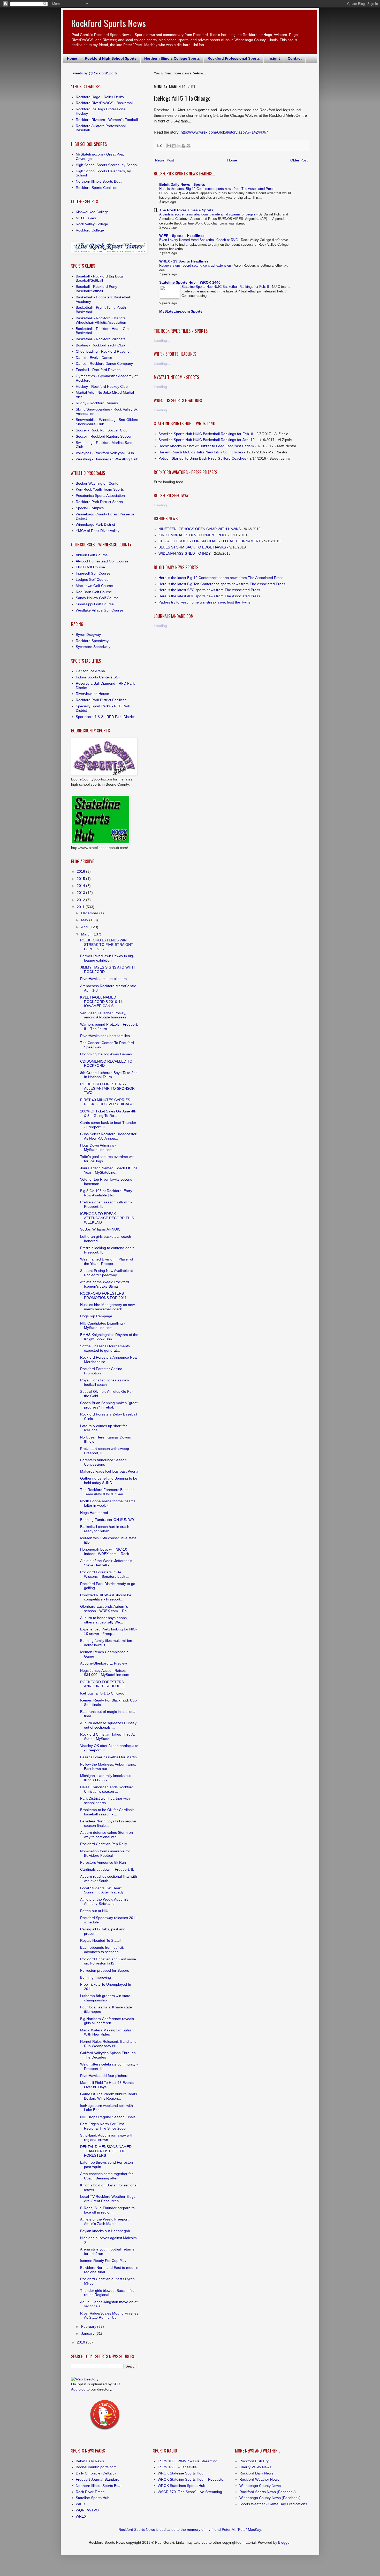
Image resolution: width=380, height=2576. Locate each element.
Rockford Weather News (259, 2479)
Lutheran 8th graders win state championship (105, 1998)
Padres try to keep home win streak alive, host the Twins (204, 602)
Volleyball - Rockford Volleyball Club (105, 453)
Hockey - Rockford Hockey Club (102, 386)
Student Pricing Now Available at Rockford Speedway (107, 1273)
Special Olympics (90, 508)
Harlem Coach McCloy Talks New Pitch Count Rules (201, 452)
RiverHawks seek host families (105, 1036)
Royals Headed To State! (100, 1940)
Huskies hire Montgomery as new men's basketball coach (107, 1307)
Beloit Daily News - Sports (182, 184)
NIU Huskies (86, 218)
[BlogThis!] (174, 146)
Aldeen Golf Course (92, 555)
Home (72, 58)
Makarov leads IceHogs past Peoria (109, 1471)
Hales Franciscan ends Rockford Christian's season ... (107, 1789)
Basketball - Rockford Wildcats (101, 339)
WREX (81, 2516)
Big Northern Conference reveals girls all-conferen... (107, 2021)
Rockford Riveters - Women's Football (107, 120)
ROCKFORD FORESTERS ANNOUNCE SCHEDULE (102, 1684)
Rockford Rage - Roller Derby (100, 97)
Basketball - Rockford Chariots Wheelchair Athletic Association (101, 320)
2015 (81, 879)
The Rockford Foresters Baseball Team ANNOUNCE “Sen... (107, 1492)
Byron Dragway (88, 635)
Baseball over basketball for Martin (108, 1757)
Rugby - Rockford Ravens (97, 403)
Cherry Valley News (255, 2467)
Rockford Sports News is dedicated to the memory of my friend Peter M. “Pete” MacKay (190, 2529)
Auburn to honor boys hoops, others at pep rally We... (104, 1620)
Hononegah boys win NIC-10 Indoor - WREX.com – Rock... (106, 1552)
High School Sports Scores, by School (107, 165)
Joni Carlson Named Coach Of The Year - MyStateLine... (109, 1170)
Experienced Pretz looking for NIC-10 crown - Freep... (108, 1631)
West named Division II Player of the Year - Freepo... (107, 1261)
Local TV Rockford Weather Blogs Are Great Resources (108, 2199)
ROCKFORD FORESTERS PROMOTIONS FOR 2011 (103, 1295)
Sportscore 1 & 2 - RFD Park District (105, 717)
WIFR (80, 2504)
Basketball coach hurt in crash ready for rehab (105, 1529)
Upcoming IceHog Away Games (106, 1054)
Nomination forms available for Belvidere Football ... (105, 1853)
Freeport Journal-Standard (98, 2479)
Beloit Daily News (90, 2461)
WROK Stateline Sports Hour (181, 2473)
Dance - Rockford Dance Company (104, 363)
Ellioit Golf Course (90, 567)
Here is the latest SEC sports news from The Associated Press (209, 590)
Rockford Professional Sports (234, 58)
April (85, 927)
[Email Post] (159, 145)
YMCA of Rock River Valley (98, 531)
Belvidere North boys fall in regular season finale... (108, 1823)
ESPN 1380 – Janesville (177, 2467)
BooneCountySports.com (96, 2467)
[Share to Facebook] (184, 146)
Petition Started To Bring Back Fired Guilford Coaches (202, 458)
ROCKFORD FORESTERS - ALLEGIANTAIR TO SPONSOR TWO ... (107, 1088)
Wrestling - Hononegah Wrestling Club (107, 459)
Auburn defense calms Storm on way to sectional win (107, 1835)
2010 (81, 2342)
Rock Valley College (92, 224)
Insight (274, 58)
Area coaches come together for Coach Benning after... (107, 2176)
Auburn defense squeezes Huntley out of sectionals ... (108, 1725)
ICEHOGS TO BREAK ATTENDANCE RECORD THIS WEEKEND (107, 1218)
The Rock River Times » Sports (186, 210)
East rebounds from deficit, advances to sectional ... (102, 1950)
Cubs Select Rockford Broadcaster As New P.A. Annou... (108, 1136)
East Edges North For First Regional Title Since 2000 (103, 2126)
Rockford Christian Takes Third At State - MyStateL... (107, 1736)
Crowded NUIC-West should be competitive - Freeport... (106, 1597)
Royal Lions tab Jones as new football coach (105, 1382)
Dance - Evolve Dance (94, 358)
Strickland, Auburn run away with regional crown (107, 2137)
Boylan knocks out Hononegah (105, 2231)
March (87, 934)
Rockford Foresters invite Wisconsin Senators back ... (105, 1574)
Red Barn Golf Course (94, 592)
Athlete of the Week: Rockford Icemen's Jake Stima (105, 1284)
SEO (116, 2384)
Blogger (284, 2542)
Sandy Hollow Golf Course (97, 598)
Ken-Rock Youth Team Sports (100, 489)
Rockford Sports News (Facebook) (268, 2492)
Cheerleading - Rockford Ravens (102, 351)
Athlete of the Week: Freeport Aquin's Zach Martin (104, 2221)
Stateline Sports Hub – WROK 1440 (190, 282)
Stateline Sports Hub (93, 2498)
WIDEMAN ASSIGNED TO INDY (185, 553)
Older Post (299, 160)
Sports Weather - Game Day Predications (273, 2504)
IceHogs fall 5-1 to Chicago (102, 1693)
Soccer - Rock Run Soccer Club (102, 430)
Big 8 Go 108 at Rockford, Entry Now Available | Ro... (106, 1193)
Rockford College (90, 230)
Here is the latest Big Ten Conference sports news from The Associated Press (222, 584)
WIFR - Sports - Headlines (182, 236)
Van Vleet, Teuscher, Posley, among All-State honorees (103, 1015)
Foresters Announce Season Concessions (103, 1462)
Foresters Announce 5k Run (103, 1862)
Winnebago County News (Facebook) (270, 2498)
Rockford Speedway (92, 641)
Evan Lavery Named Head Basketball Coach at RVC (199, 240)
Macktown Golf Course (94, 586)
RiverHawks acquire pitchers (103, 979)
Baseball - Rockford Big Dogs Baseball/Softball (100, 278)
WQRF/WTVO (87, 2510)
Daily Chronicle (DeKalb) (96, 2473)
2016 (81, 871)
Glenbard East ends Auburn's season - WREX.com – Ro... (105, 1609)
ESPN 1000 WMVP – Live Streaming (188, 2461)
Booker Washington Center (98, 483)
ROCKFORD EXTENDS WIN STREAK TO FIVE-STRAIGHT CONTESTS (107, 945)
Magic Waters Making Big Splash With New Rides (107, 2032)
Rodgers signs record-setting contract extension (196, 265)
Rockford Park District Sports (99, 502)
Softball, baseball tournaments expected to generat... (105, 1348)
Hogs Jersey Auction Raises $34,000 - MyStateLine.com (105, 1673)
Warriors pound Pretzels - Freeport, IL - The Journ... (109, 1027)
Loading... (162, 341)
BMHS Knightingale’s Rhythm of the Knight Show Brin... (109, 1337)
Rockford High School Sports (111, 58)
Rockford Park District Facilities (101, 700)
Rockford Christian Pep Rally (104, 1844)
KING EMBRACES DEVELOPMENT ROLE (193, 535)
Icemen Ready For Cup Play (103, 2261)
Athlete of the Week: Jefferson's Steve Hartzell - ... (106, 1563)
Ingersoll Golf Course (93, 573)
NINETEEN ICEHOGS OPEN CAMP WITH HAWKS (200, 529)
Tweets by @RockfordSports (94, 73)
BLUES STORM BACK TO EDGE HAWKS (192, 547)
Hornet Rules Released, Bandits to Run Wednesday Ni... (108, 2044)
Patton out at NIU (94, 1911)
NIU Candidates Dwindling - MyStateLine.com (103, 1325)
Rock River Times (90, 2492)
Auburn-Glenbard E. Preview (104, 1663)
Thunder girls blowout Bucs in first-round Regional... (108, 2293)
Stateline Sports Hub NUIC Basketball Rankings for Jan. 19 (207, 440)
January (88, 2333)
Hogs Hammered (94, 1513)
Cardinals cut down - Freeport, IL (107, 1869)
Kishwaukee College (92, 212)
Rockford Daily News (256, 2473)
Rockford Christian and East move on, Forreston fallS (108, 1961)
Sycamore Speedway (93, 647)
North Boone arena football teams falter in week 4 (108, 1503)
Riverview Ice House (92, 694)
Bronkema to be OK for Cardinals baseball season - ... (107, 1812)
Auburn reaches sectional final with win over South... (109, 1879)
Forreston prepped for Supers (105, 1970)
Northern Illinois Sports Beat (99, 181)
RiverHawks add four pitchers (104, 2076)
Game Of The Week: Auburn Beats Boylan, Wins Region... (109, 2096)
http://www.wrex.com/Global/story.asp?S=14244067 (224, 132)
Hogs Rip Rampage (96, 1316)
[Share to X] (179, 146)
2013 (81, 893)
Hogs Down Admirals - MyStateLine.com (98, 1147)
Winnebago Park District (95, 524)
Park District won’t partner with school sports (105, 1801)
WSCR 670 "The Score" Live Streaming (190, 2492)
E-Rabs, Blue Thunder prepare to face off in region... (107, 2210)
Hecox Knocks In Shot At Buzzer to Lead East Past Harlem (206, 446)
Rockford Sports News (108, 23)
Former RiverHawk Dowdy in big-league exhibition (107, 958)
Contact (295, 58)
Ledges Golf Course (92, 579)
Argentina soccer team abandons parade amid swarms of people (208, 214)
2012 (81, 900)
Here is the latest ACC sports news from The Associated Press (209, 596)
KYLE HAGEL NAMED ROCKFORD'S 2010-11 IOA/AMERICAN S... (101, 1002)
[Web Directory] (85, 2379)
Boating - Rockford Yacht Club (100, 345)
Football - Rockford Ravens (98, 370)
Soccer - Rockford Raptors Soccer (104, 436)
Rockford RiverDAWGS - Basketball (105, 103)
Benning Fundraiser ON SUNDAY (107, 1520)
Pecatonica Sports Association (100, 496)
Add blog (78, 2389)
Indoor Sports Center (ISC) (98, 677)
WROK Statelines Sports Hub (181, 2486)
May (85, 920)
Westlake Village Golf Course (100, 610)
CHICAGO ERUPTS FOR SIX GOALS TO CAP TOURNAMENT (210, 541)
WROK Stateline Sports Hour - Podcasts (190, 2479)
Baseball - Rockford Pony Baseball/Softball (96, 289)
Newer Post (165, 160)
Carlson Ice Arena (90, 671)
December (90, 913)
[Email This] (169, 146)
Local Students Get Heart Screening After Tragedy (102, 1890)
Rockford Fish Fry (254, 2461)
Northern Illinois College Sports (172, 58)
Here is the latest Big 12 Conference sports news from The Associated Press (217, 189)
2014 (81, 886)
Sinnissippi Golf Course (95, 604)
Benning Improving (96, 1977)
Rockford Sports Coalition (97, 188)
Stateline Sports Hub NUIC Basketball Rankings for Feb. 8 (226, 287)
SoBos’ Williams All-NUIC (100, 1229)
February (89, 2326)
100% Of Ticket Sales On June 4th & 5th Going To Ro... (108, 1113)
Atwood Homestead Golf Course (102, 561)
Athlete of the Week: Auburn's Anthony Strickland (104, 1902)
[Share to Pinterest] (188, 146)
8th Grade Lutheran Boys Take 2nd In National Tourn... (109, 1075)
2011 (81, 907)
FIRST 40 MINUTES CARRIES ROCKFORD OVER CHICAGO (107, 1102)
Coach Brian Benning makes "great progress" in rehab (109, 1405)
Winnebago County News (260, 2486)
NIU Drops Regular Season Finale (108, 2117)
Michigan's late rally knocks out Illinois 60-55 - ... (105, 1778)
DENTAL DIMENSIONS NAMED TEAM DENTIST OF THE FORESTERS (106, 2151)
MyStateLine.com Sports (181, 311)
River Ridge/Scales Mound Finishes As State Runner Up (109, 2315)
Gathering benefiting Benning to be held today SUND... (109, 1480)
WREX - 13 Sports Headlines (184, 261)
